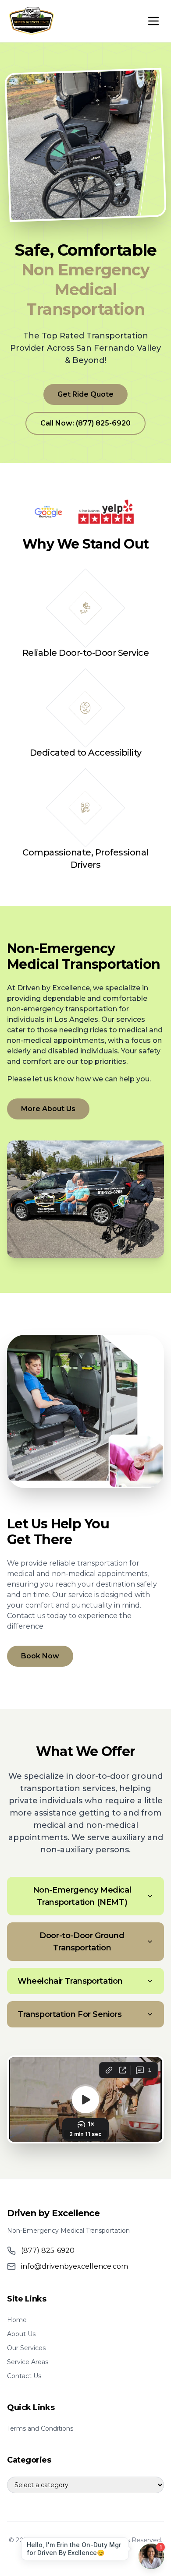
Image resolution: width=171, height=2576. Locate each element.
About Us (21, 2334)
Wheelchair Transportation (70, 1981)
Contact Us (24, 2376)
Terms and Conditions (40, 2428)
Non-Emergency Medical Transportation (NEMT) (82, 1896)
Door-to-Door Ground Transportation (82, 1942)
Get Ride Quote (85, 394)
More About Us (48, 1109)
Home (17, 2320)
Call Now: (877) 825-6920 (85, 423)
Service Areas (28, 2362)
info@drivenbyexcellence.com (75, 2266)
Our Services (26, 2348)
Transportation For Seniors (70, 2014)
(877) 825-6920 (48, 2250)
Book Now (40, 1656)
